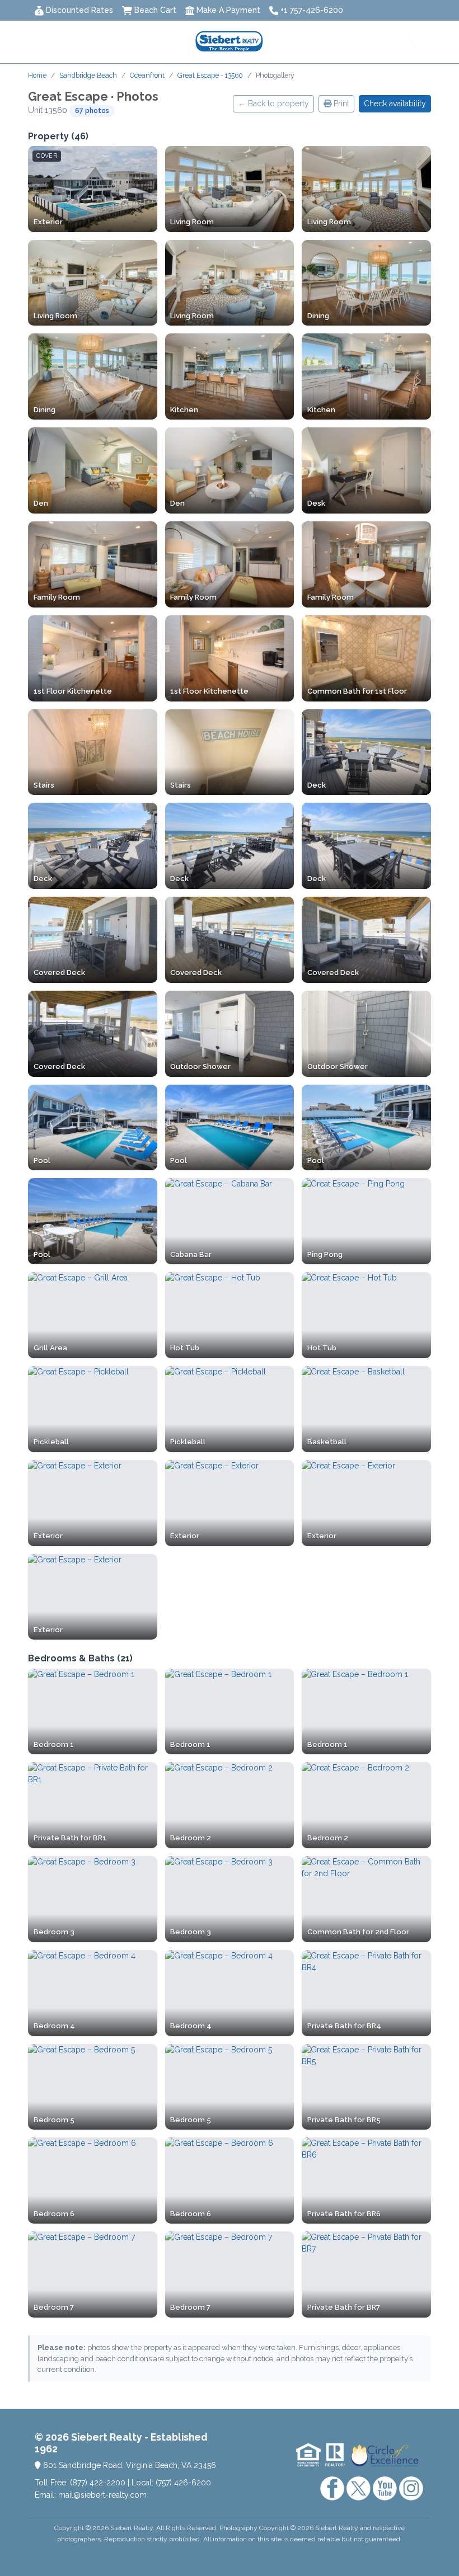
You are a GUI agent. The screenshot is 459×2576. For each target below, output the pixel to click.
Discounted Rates (79, 10)
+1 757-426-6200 (312, 10)
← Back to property (273, 103)
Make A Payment (228, 10)
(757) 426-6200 (183, 2483)
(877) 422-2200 (98, 2483)
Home (37, 75)
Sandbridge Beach (88, 75)
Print (340, 103)
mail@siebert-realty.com (102, 2495)
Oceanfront (147, 75)
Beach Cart (155, 10)
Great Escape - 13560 (210, 75)
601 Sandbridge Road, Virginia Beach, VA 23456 (128, 2465)
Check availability (395, 103)
